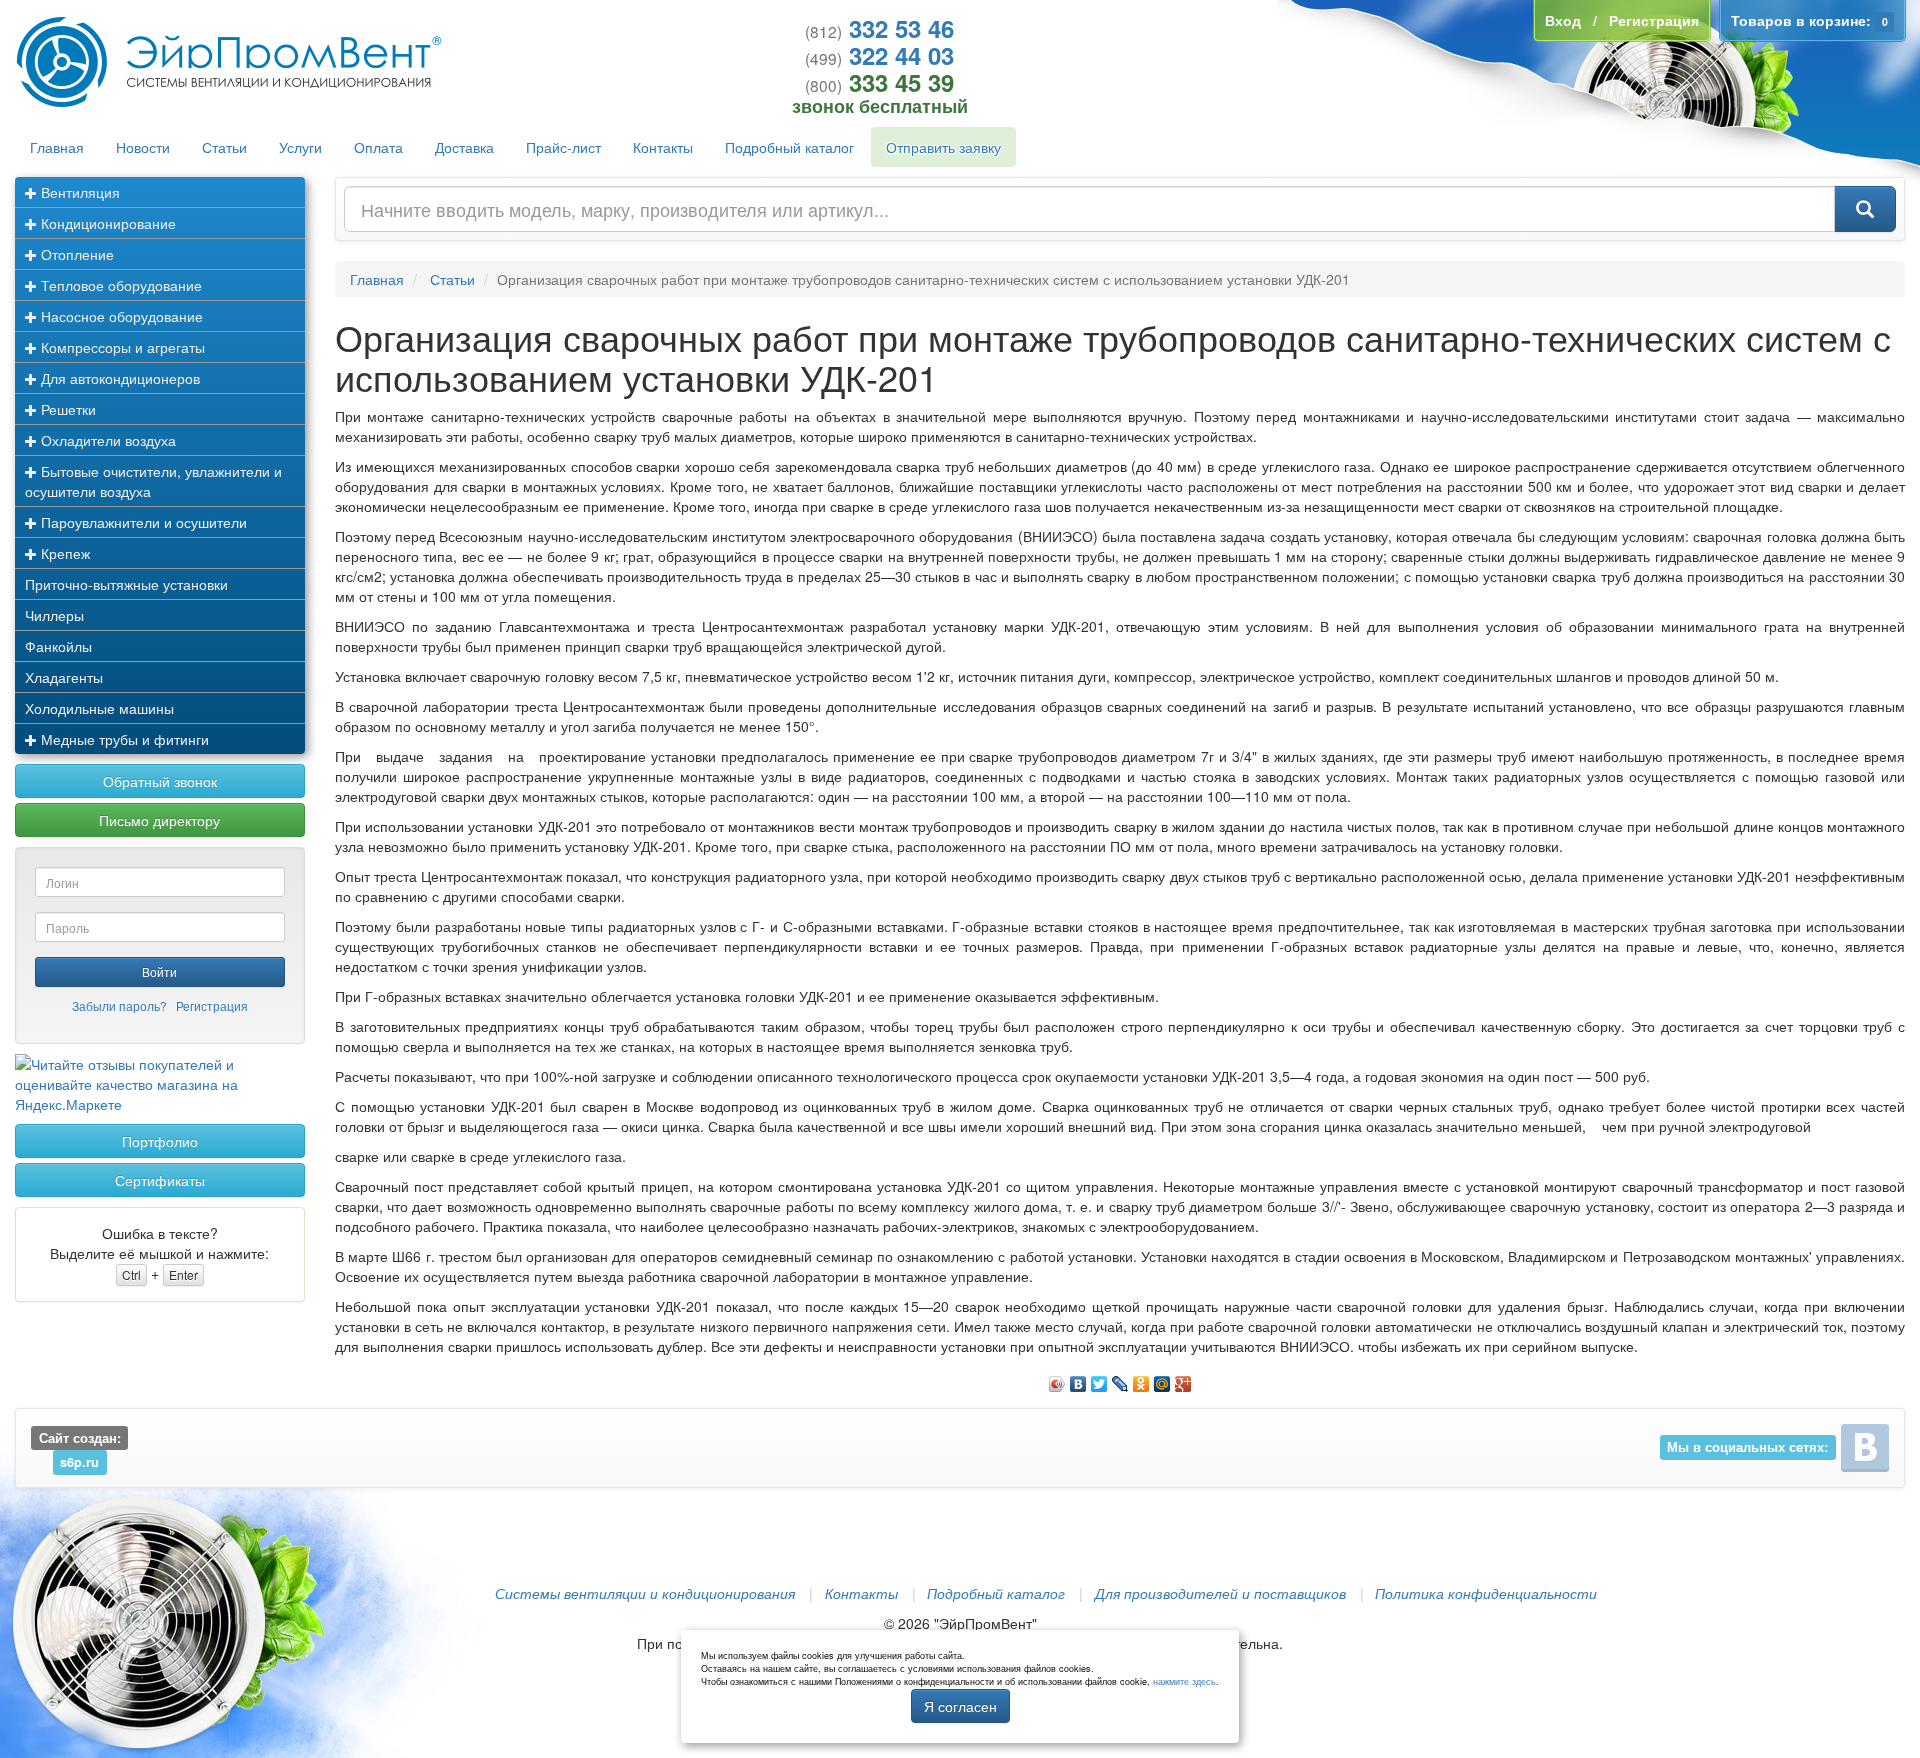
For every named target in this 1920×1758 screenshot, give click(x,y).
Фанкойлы (58, 646)
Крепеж (63, 553)
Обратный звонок (160, 781)
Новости (143, 147)
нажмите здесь (1184, 1681)
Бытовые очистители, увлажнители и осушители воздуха (153, 481)
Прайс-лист (563, 147)
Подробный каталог (789, 147)
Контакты (663, 147)
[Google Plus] (1183, 1379)
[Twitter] (1099, 1379)
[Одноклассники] (1141, 1379)
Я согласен (960, 1706)
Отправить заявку (943, 147)
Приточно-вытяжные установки (126, 584)
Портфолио (160, 1141)
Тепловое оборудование (119, 285)
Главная (57, 147)
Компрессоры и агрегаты (121, 347)
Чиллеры (54, 615)
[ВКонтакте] (1078, 1379)
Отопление (75, 254)
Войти (159, 971)
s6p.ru (79, 1462)
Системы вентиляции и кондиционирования (645, 1593)
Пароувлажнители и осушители (142, 522)
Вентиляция (78, 192)
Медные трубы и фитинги (123, 739)
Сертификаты (160, 1180)
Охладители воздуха (106, 440)
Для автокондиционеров (118, 378)
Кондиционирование (106, 223)
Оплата (378, 147)
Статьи (224, 147)
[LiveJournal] (1120, 1379)
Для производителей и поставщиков (1220, 1593)
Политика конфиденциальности (1486, 1593)
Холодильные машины (99, 708)
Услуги (300, 147)
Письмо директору (159, 820)
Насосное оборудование (120, 316)
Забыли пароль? (119, 1005)
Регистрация (212, 1005)
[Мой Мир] (1162, 1379)
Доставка (464, 147)
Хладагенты (64, 677)
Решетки (66, 409)
